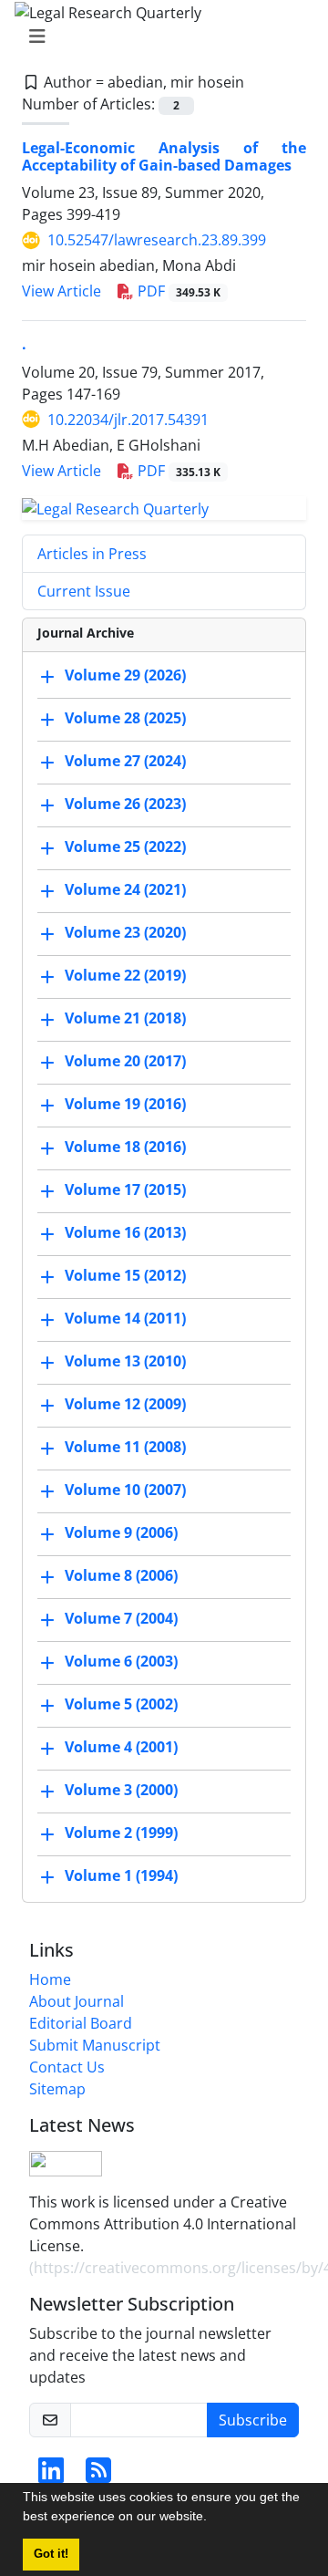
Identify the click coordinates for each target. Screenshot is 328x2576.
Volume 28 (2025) (125, 719)
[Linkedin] (51, 2476)
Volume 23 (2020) (125, 933)
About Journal (77, 2001)
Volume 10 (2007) (125, 1491)
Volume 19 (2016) (125, 1105)
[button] (213, 2519)
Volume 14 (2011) (125, 1319)
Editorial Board (81, 2023)
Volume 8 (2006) (121, 1576)
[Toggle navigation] (159, 36)
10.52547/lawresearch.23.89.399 (157, 240)
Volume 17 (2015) (125, 1190)
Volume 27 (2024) (125, 762)
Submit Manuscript (95, 2045)
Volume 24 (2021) (125, 890)
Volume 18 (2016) (125, 1148)
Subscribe (253, 2420)
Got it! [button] (51, 2554)
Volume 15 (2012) (125, 1276)
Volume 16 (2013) (125, 1233)
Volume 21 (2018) (125, 1019)
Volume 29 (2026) (125, 676)
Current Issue (84, 591)
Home (50, 1979)
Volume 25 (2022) (125, 847)
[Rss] (98, 2476)
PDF (177, 291)
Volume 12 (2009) (125, 1405)
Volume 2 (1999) (121, 1833)
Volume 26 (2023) (125, 805)
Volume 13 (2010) (125, 1362)
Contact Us (67, 2067)
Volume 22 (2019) (125, 976)
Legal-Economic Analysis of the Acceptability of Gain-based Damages (164, 156)
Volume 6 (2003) (121, 1662)
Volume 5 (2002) (121, 1705)
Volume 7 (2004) (121, 1619)
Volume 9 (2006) (121, 1533)
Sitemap (57, 2089)
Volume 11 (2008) (125, 1448)
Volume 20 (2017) (125, 1062)
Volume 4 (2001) (121, 1748)
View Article (61, 291)
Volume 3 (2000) (121, 1791)
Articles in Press (92, 554)
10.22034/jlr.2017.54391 (128, 420)
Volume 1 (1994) (121, 1876)
